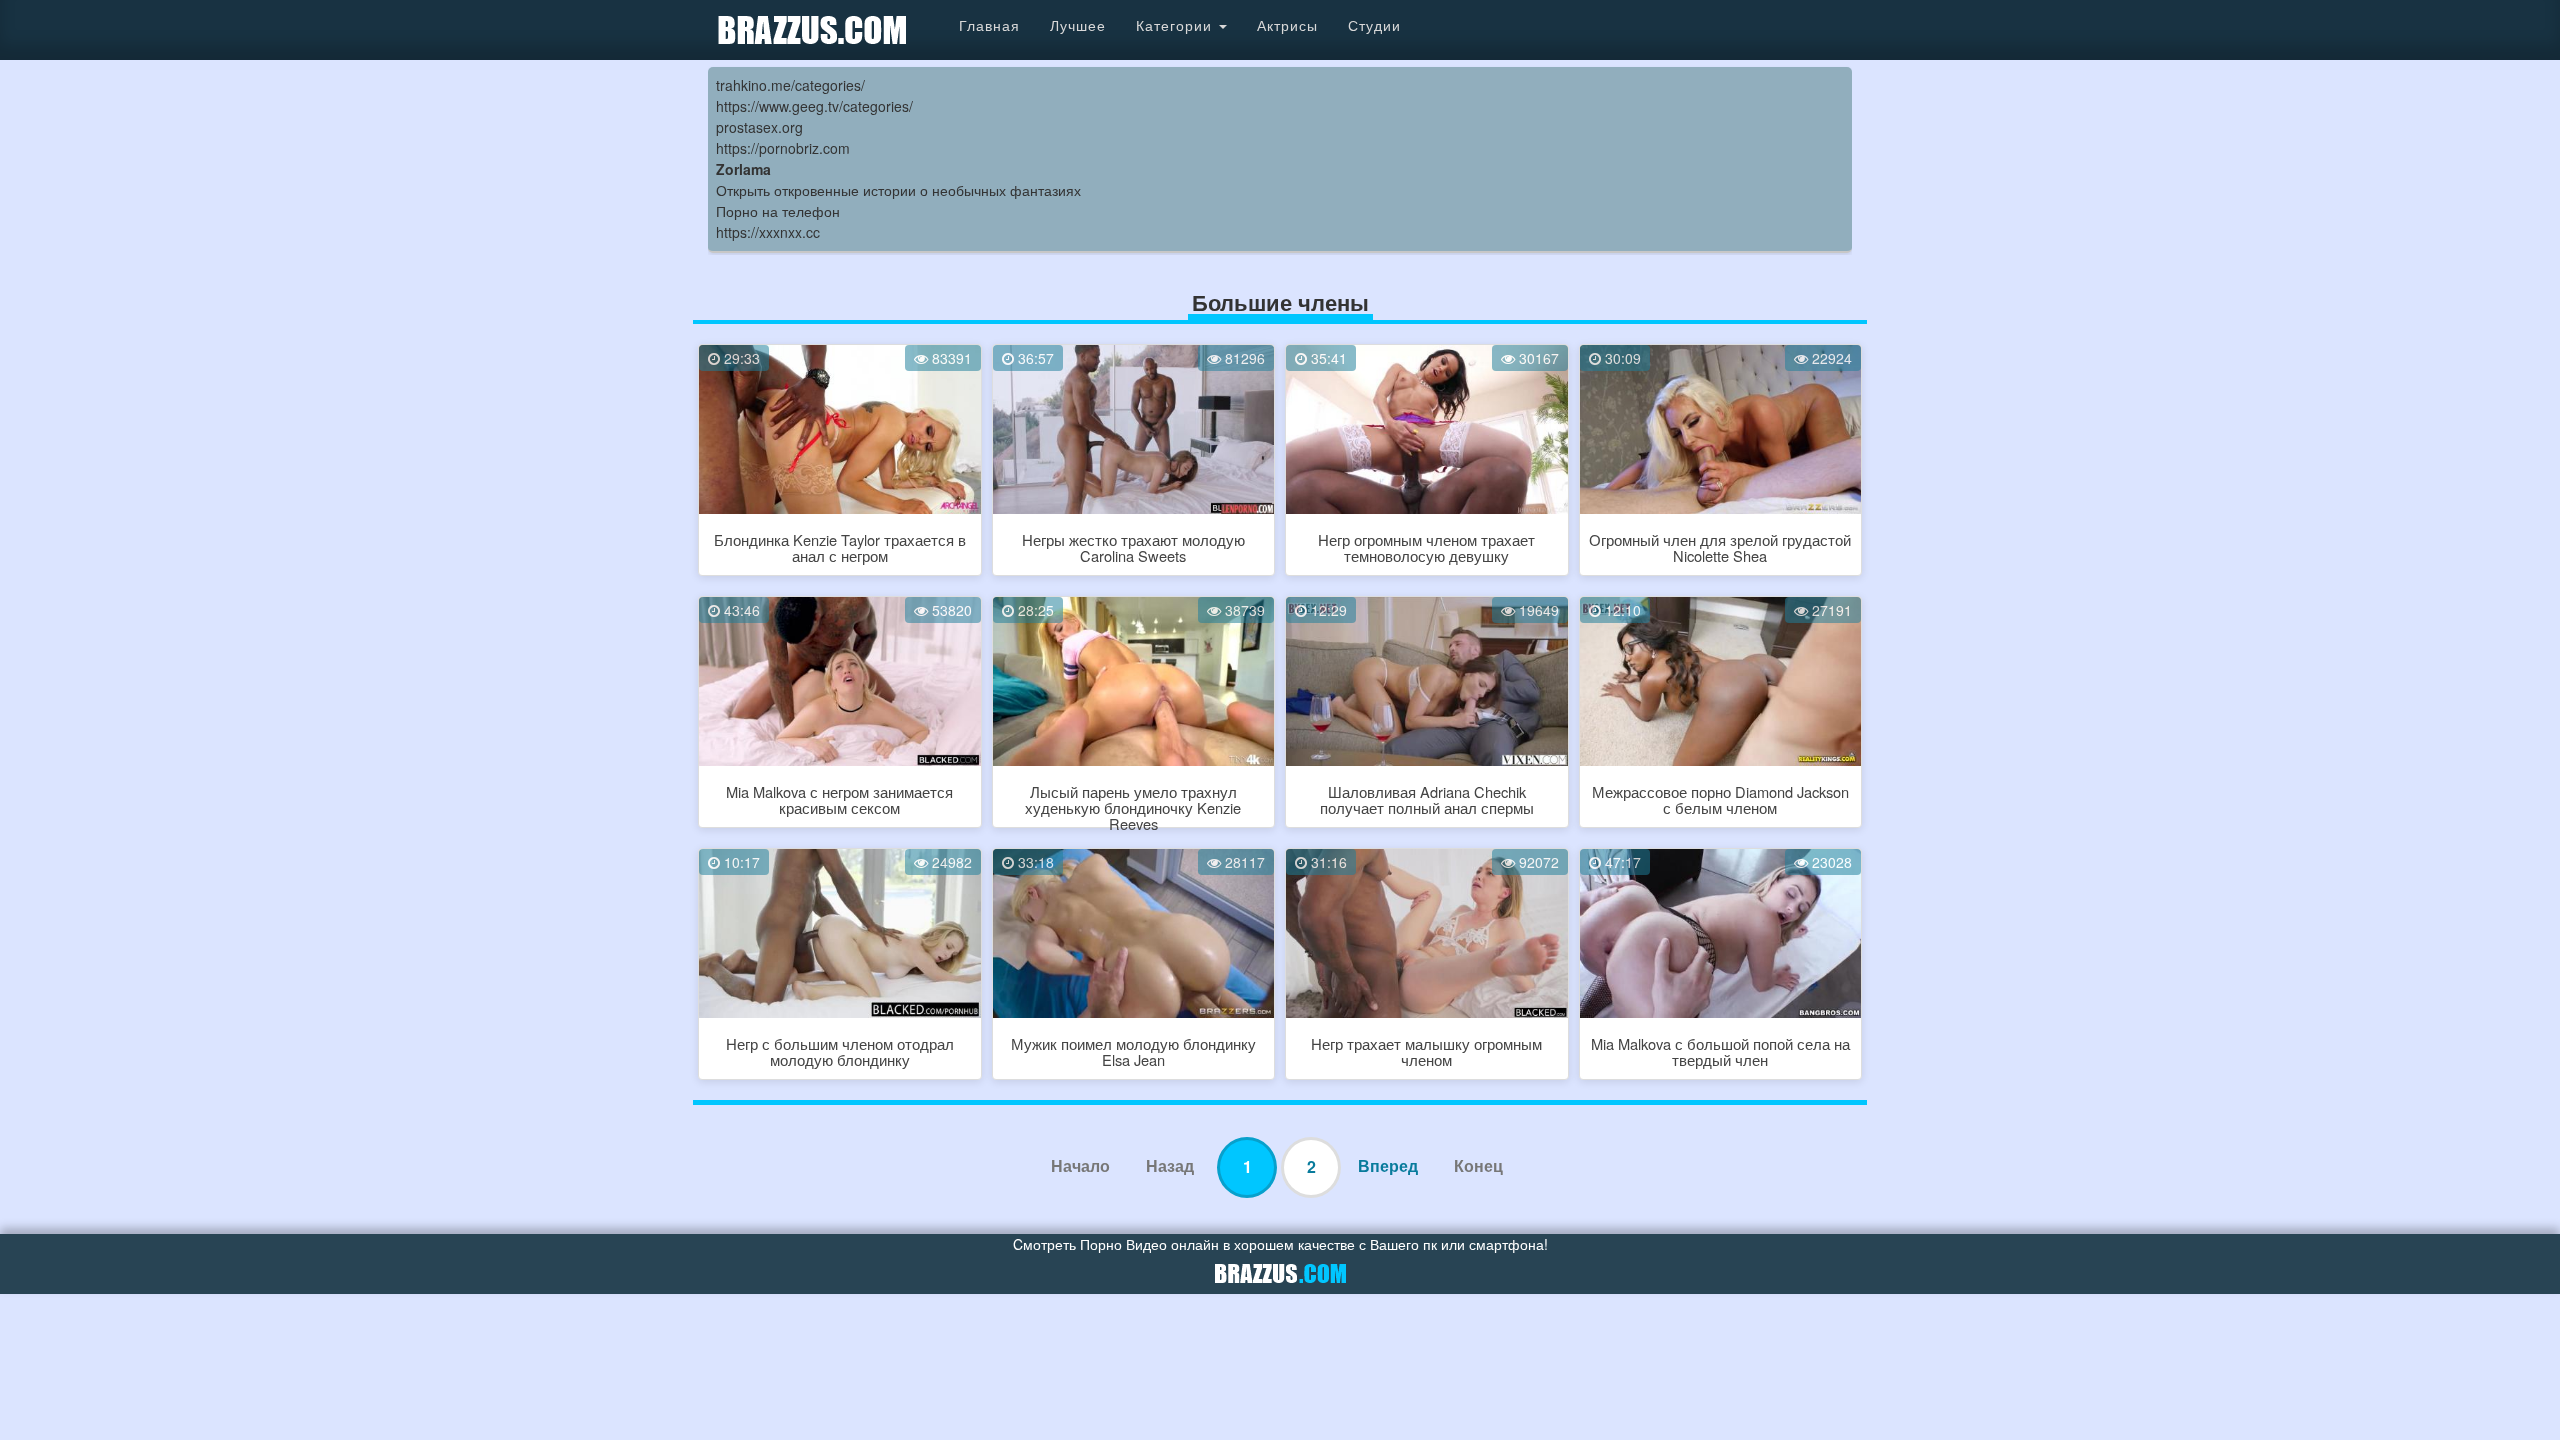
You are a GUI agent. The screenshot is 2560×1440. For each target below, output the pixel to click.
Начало (1080, 1165)
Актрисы (1287, 25)
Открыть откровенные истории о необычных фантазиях (898, 190)
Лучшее (1078, 25)
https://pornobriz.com (783, 148)
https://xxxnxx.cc (768, 232)
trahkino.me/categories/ (790, 85)
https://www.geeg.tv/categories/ (814, 106)
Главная (989, 25)
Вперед (1388, 1165)
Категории (1176, 25)
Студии (1374, 25)
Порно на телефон (778, 211)
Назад (1170, 1165)
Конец (1478, 1165)
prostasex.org (759, 127)
